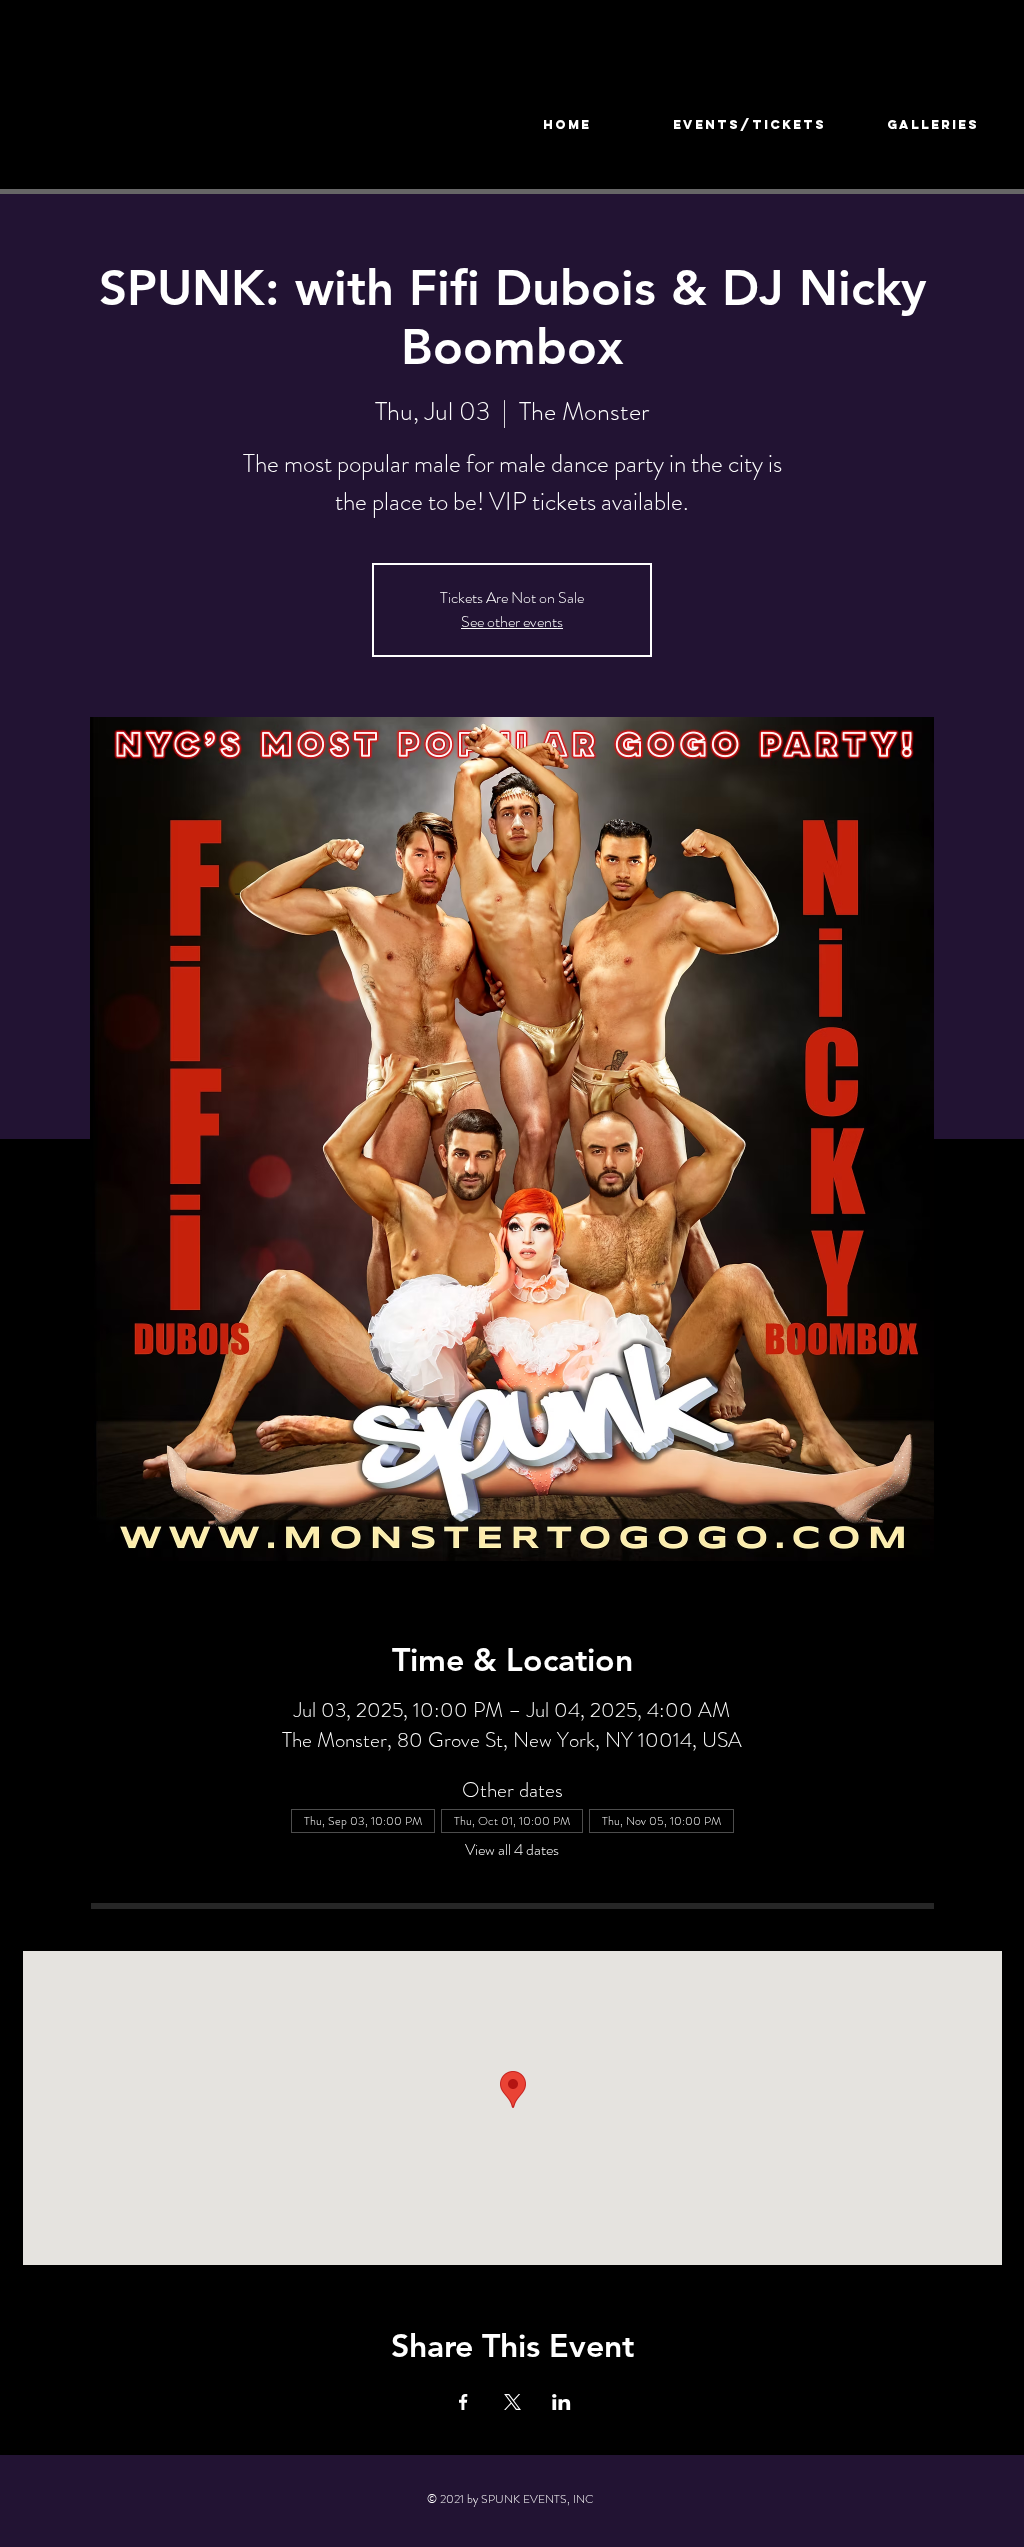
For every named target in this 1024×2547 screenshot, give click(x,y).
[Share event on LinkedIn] (561, 2402)
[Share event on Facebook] (463, 2402)
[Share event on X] (512, 2402)
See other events (512, 621)
